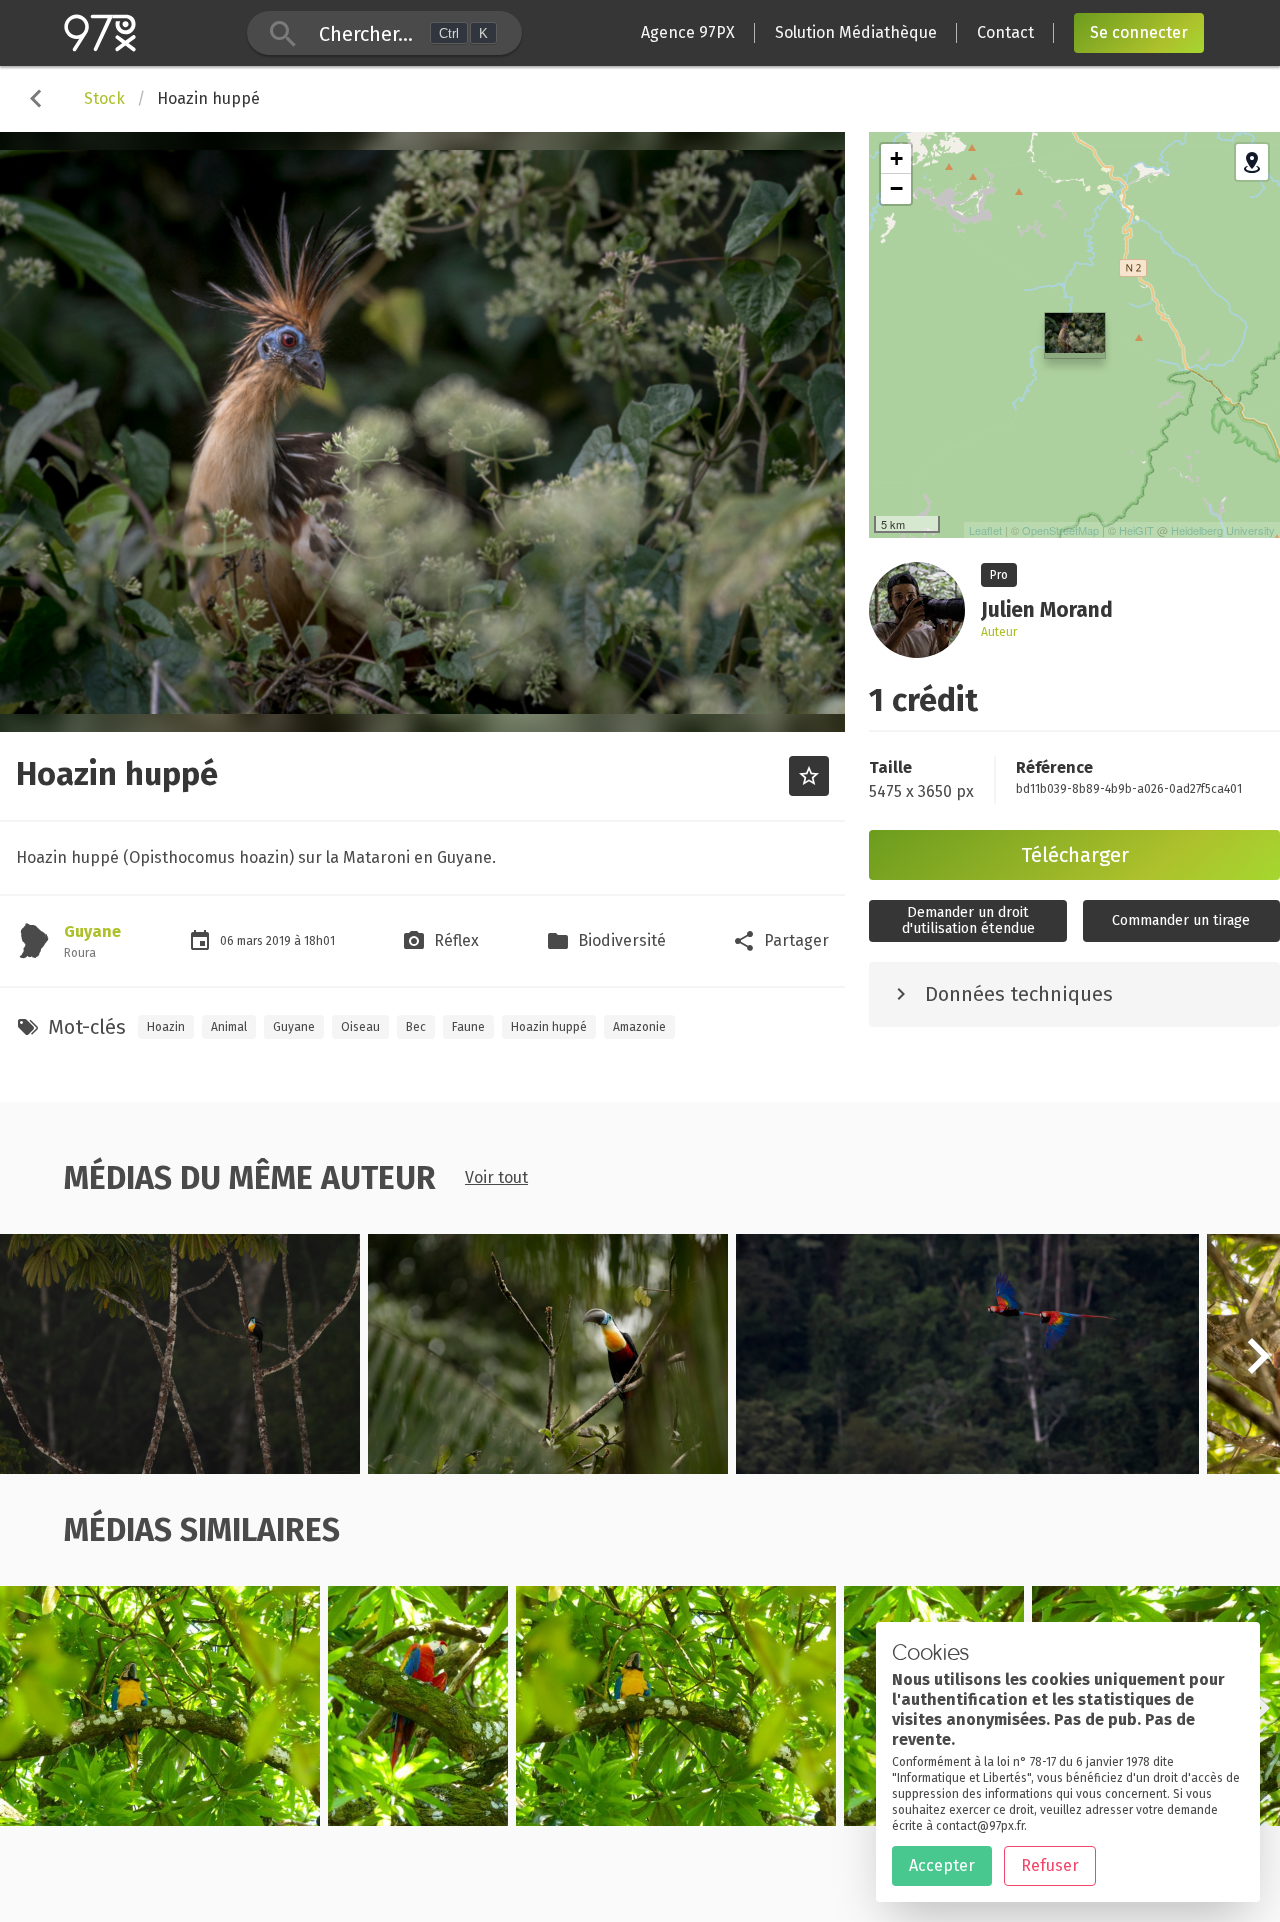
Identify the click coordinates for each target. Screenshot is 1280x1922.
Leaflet (985, 530)
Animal (229, 1027)
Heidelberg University (1223, 530)
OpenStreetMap (1060, 530)
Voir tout (496, 1177)
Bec (416, 1027)
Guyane (92, 931)
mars (251, 941)
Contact (1005, 32)
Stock (104, 98)
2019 (280, 941)
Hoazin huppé (549, 1027)
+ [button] (896, 158)
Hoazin (166, 1027)
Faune (468, 1027)
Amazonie (639, 1027)
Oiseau (360, 1027)
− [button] (896, 188)
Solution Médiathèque (856, 32)
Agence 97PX (688, 32)
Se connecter (1139, 32)
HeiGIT (1136, 530)
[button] (1258, 1367)
